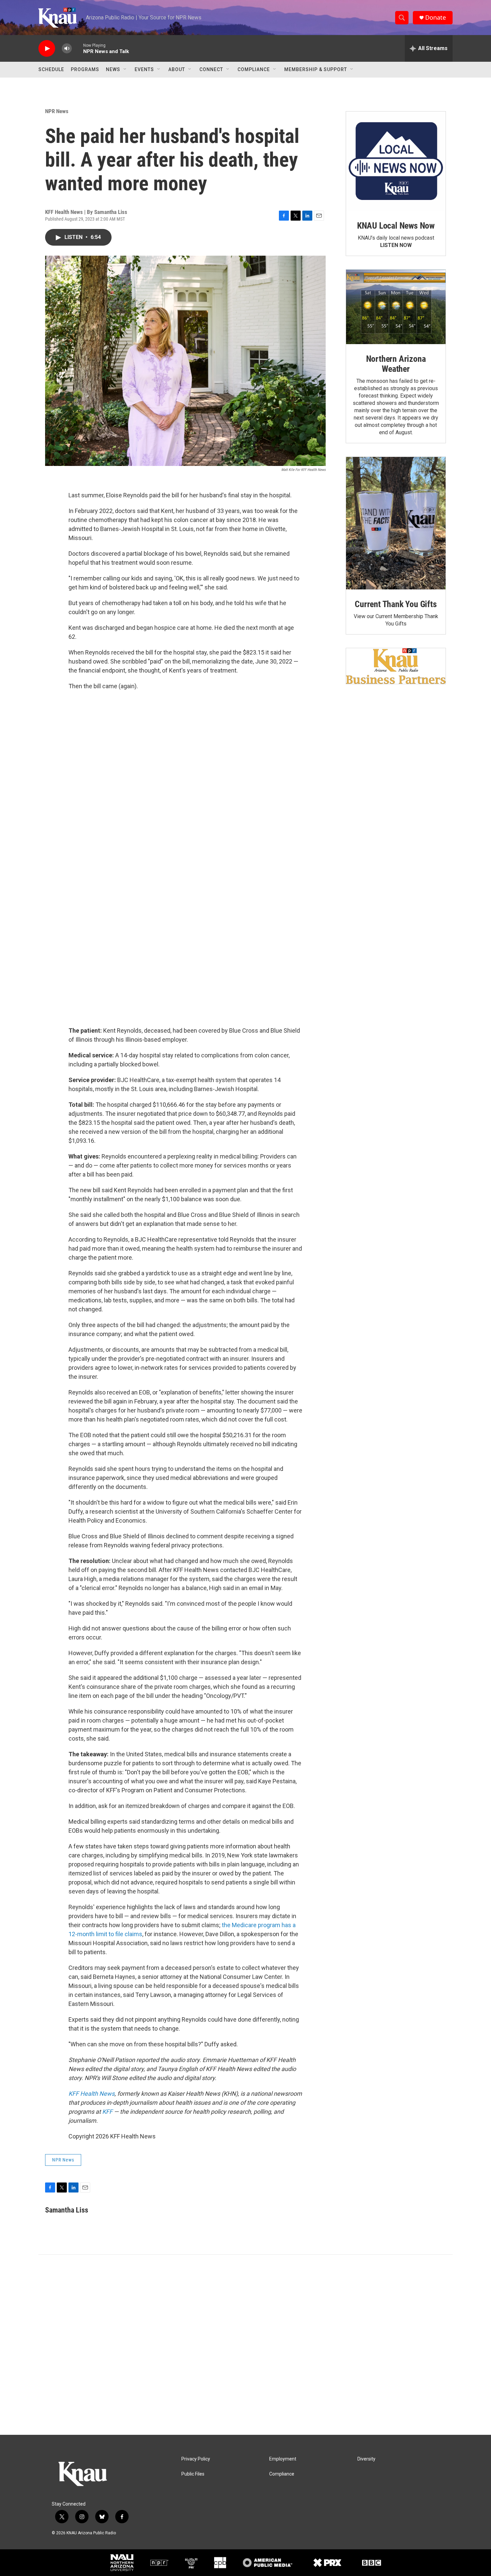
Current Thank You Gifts (396, 604)
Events (144, 69)
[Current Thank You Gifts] (396, 523)
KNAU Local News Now (396, 226)
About (177, 69)
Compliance (254, 69)
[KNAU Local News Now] (396, 161)
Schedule (51, 69)
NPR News (57, 111)
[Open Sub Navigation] (125, 69)
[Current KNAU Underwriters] (396, 666)
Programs (85, 69)
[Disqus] (246, 2345)
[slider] (77, 48)
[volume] (67, 49)
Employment (283, 2459)
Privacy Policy (196, 2459)
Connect (211, 69)
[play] (47, 49)
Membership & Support (316, 69)
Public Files (193, 2474)
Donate (436, 18)
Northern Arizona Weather (396, 364)
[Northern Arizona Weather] (396, 307)
